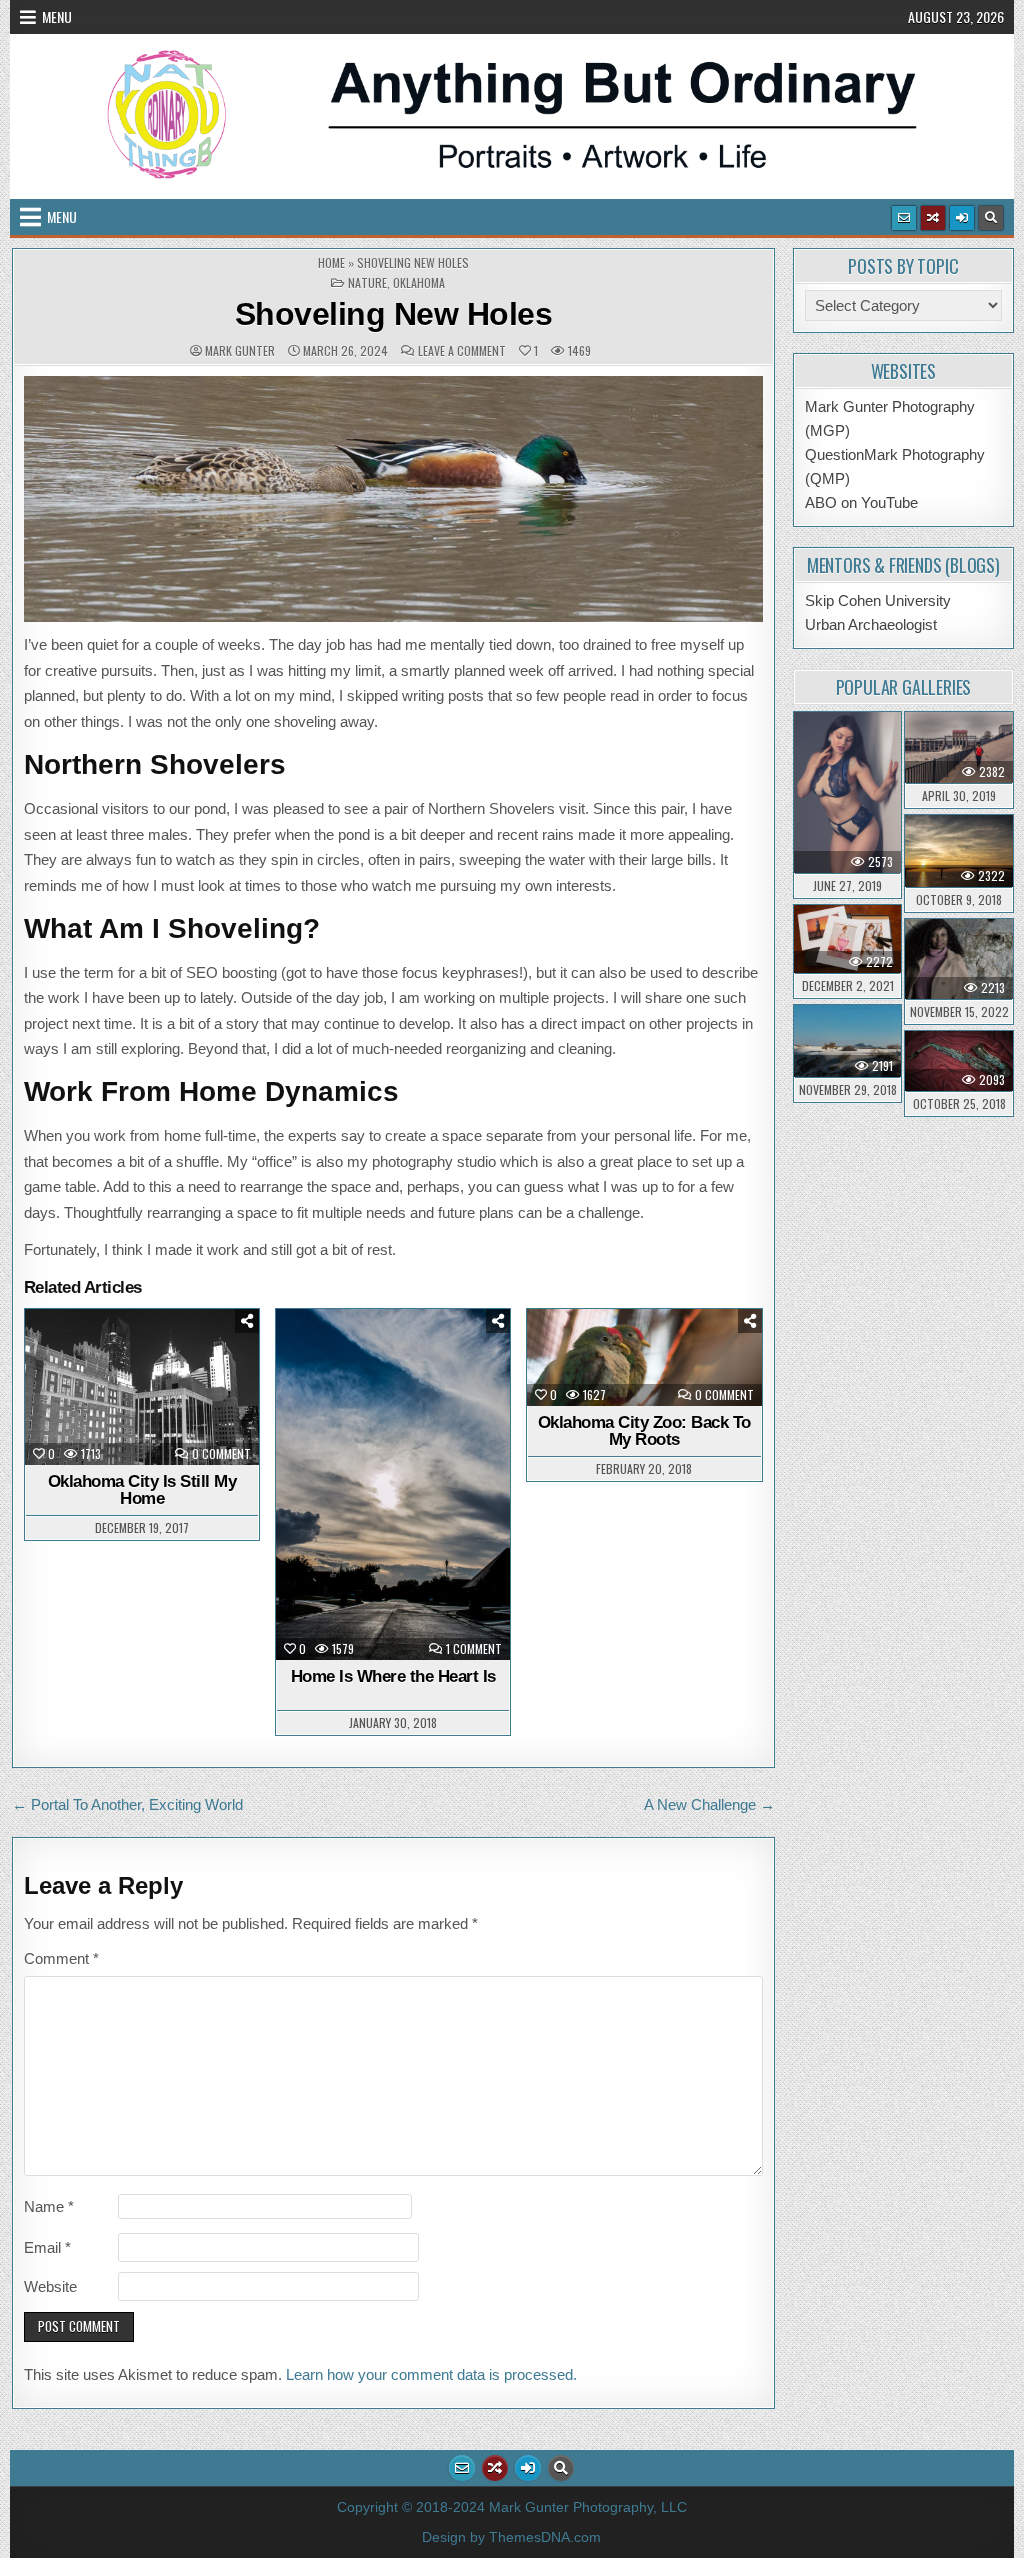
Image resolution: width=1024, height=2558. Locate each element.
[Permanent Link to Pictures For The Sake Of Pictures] (847, 939)
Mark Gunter (240, 351)
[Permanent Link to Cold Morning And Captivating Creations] (958, 959)
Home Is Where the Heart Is (393, 1676)
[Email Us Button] (904, 218)
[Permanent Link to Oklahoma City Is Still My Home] (142, 1387)
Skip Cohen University (878, 600)
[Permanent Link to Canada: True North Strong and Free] (958, 851)
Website (50, 2286)
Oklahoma (419, 283)
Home (331, 263)
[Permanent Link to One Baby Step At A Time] (958, 748)
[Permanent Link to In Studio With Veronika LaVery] (847, 792)
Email (47, 2247)
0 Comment (221, 1454)
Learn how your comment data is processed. (431, 2374)
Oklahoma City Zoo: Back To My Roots (644, 1431)
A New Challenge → (709, 1804)
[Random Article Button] (933, 218)
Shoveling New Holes (394, 314)
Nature (367, 283)
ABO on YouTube (861, 502)
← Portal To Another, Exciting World (127, 1804)
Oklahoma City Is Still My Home (142, 1490)
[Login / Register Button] (962, 218)
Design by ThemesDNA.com (511, 2537)
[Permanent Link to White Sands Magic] (847, 1041)
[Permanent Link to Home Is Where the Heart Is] (393, 1485)
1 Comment (474, 1649)
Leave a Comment (462, 351)
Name (49, 2206)
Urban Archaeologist (871, 624)
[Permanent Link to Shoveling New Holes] (393, 499)
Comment (61, 1958)
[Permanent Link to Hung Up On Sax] (958, 1061)
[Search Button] (991, 218)
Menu (57, 16)
